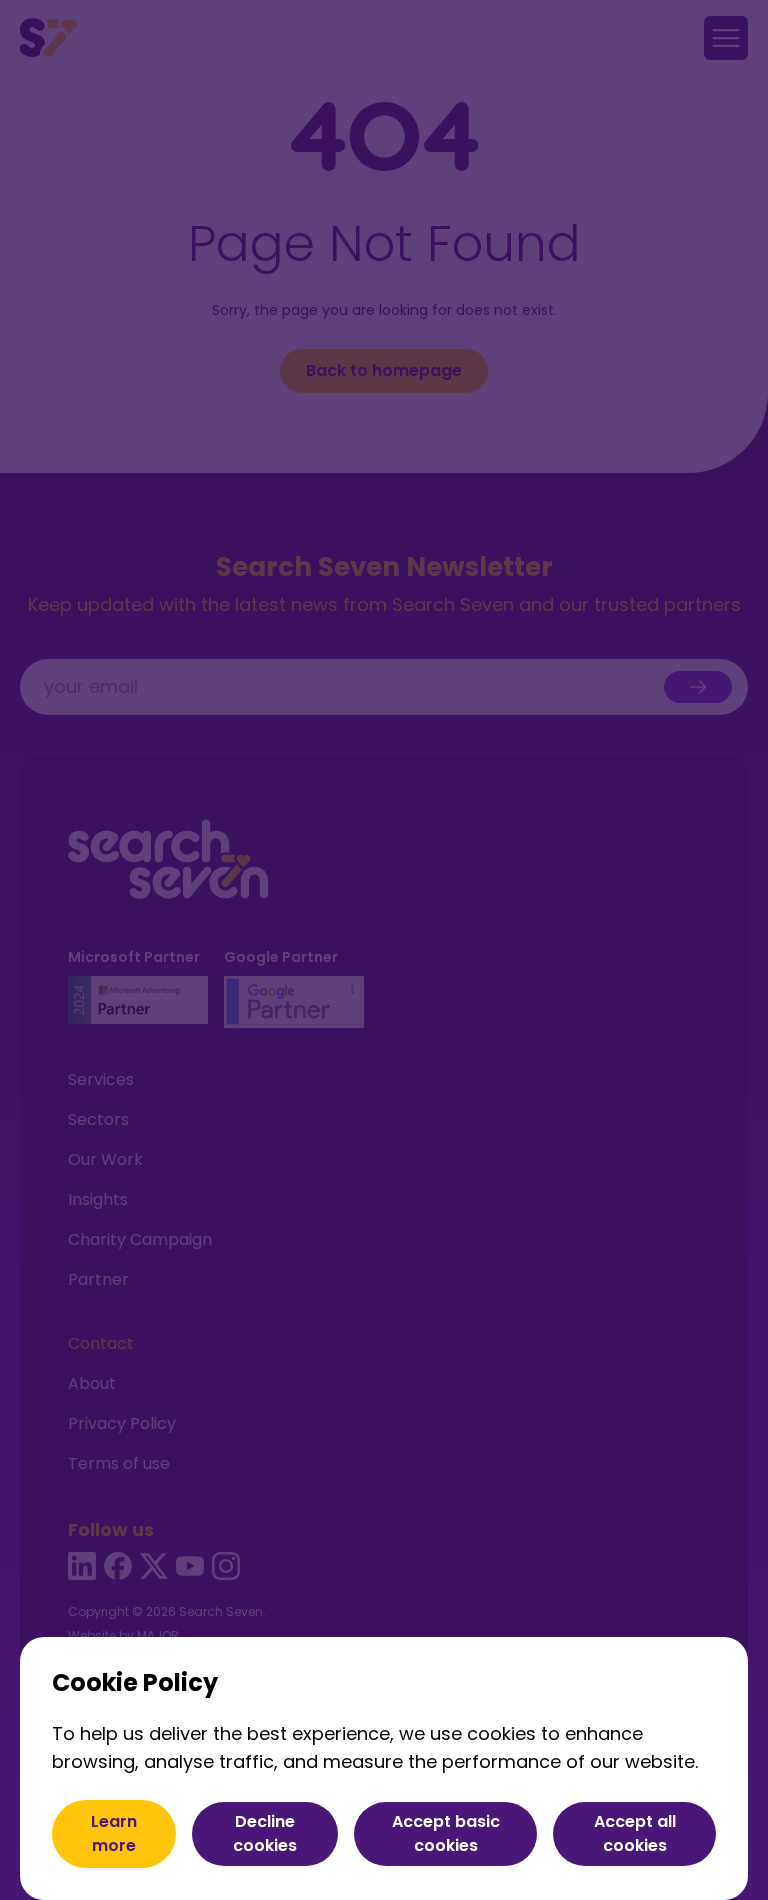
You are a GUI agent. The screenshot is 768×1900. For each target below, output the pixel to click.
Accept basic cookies (446, 1833)
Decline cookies (265, 1833)
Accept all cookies (635, 1833)
